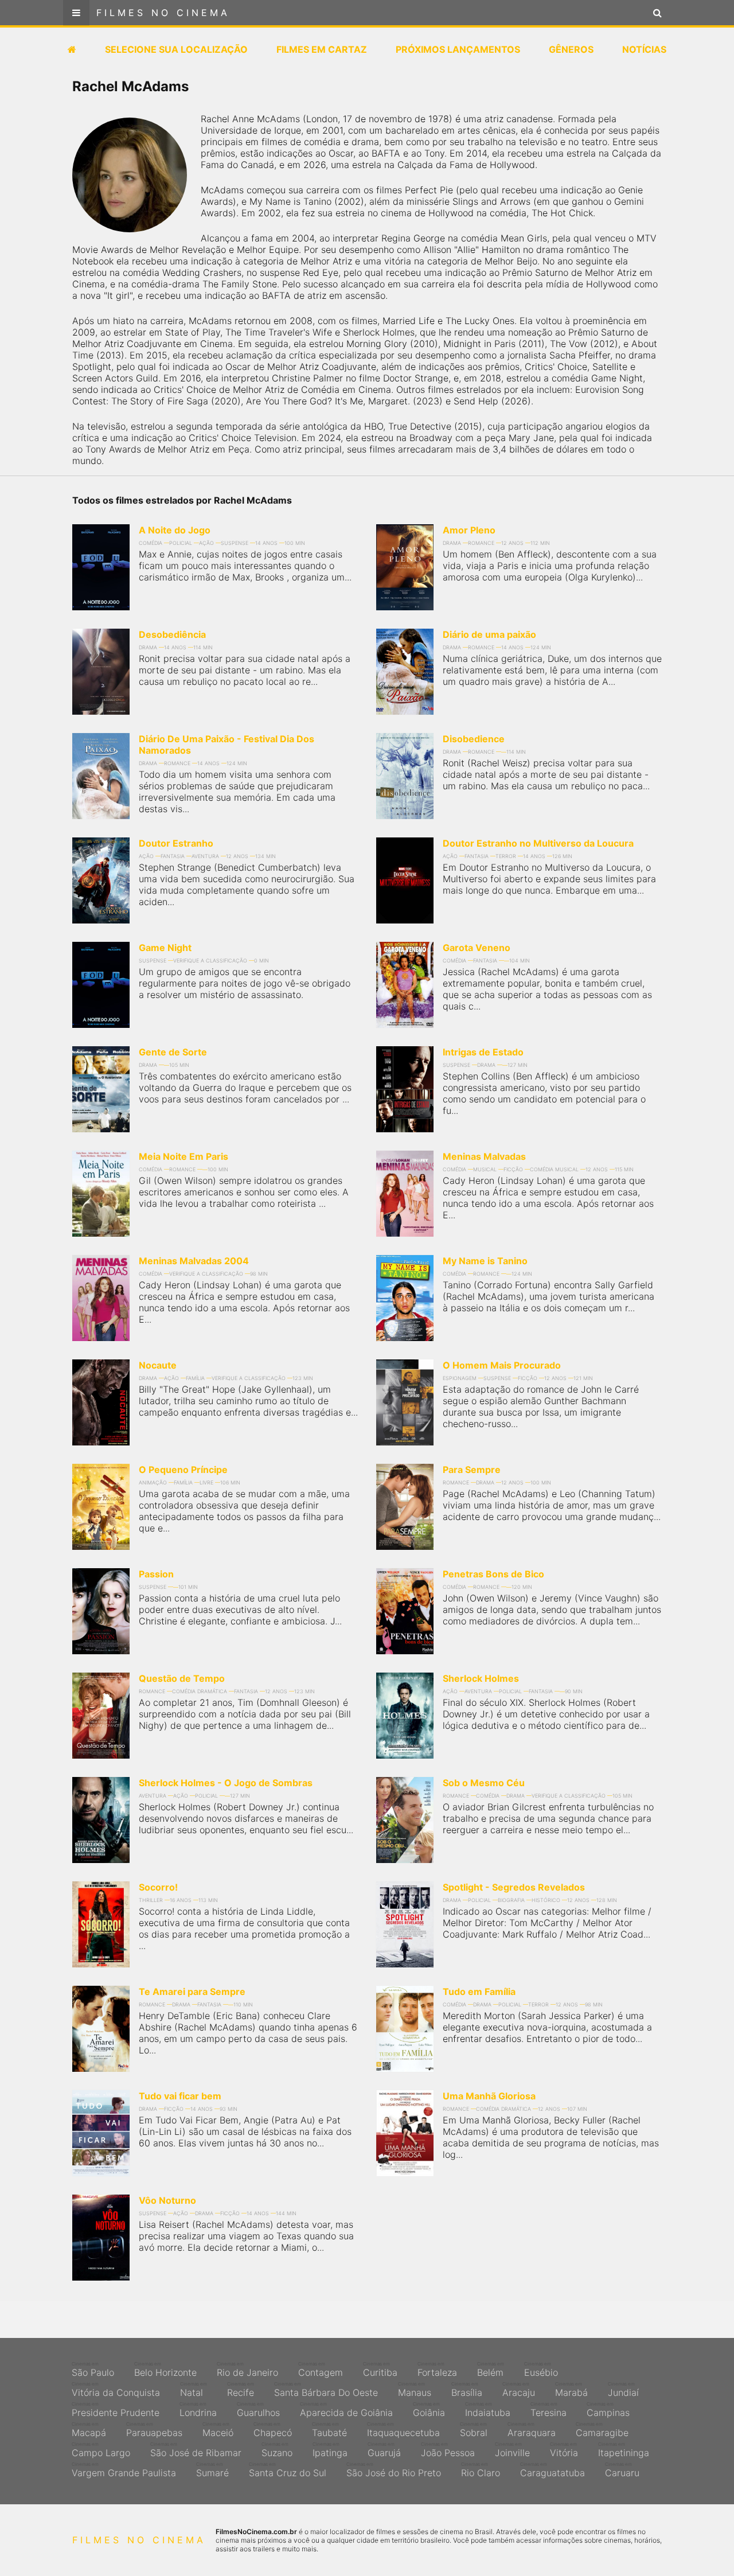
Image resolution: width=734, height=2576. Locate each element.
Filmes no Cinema (163, 13)
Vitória (564, 2450)
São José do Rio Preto (394, 2470)
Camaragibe (602, 2430)
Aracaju (519, 2390)
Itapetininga (624, 2450)
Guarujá (384, 2450)
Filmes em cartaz (322, 49)
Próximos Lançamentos (458, 49)
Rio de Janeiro (247, 2370)
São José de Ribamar (196, 2450)
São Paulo (93, 2370)
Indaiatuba (488, 2410)
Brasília (467, 2390)
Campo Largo (101, 2450)
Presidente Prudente (116, 2410)
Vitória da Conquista (116, 2390)
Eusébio (541, 2370)
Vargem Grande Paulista (124, 2470)
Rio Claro (481, 2470)
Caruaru (622, 2470)
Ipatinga (330, 2450)
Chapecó (273, 2430)
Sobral (474, 2430)
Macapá (89, 2430)
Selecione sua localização (176, 49)
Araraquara (532, 2430)
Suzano (277, 2450)
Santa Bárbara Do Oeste (326, 2390)
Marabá (571, 2390)
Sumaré (212, 2470)
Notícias (644, 49)
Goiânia (429, 2410)
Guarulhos (258, 2410)
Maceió (218, 2430)
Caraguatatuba (553, 2470)
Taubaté (329, 2430)
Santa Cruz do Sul (288, 2470)
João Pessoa (448, 2450)
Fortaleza (437, 2370)
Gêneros (571, 49)
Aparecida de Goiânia (346, 2410)
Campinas (608, 2410)
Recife (241, 2390)
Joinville (512, 2450)
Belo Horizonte (165, 2370)
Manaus (415, 2390)
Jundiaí (623, 2390)
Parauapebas (154, 2430)
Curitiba (380, 2370)
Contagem (321, 2370)
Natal (194, 2390)
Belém (491, 2370)
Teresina (548, 2410)
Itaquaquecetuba (403, 2430)
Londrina (198, 2410)
